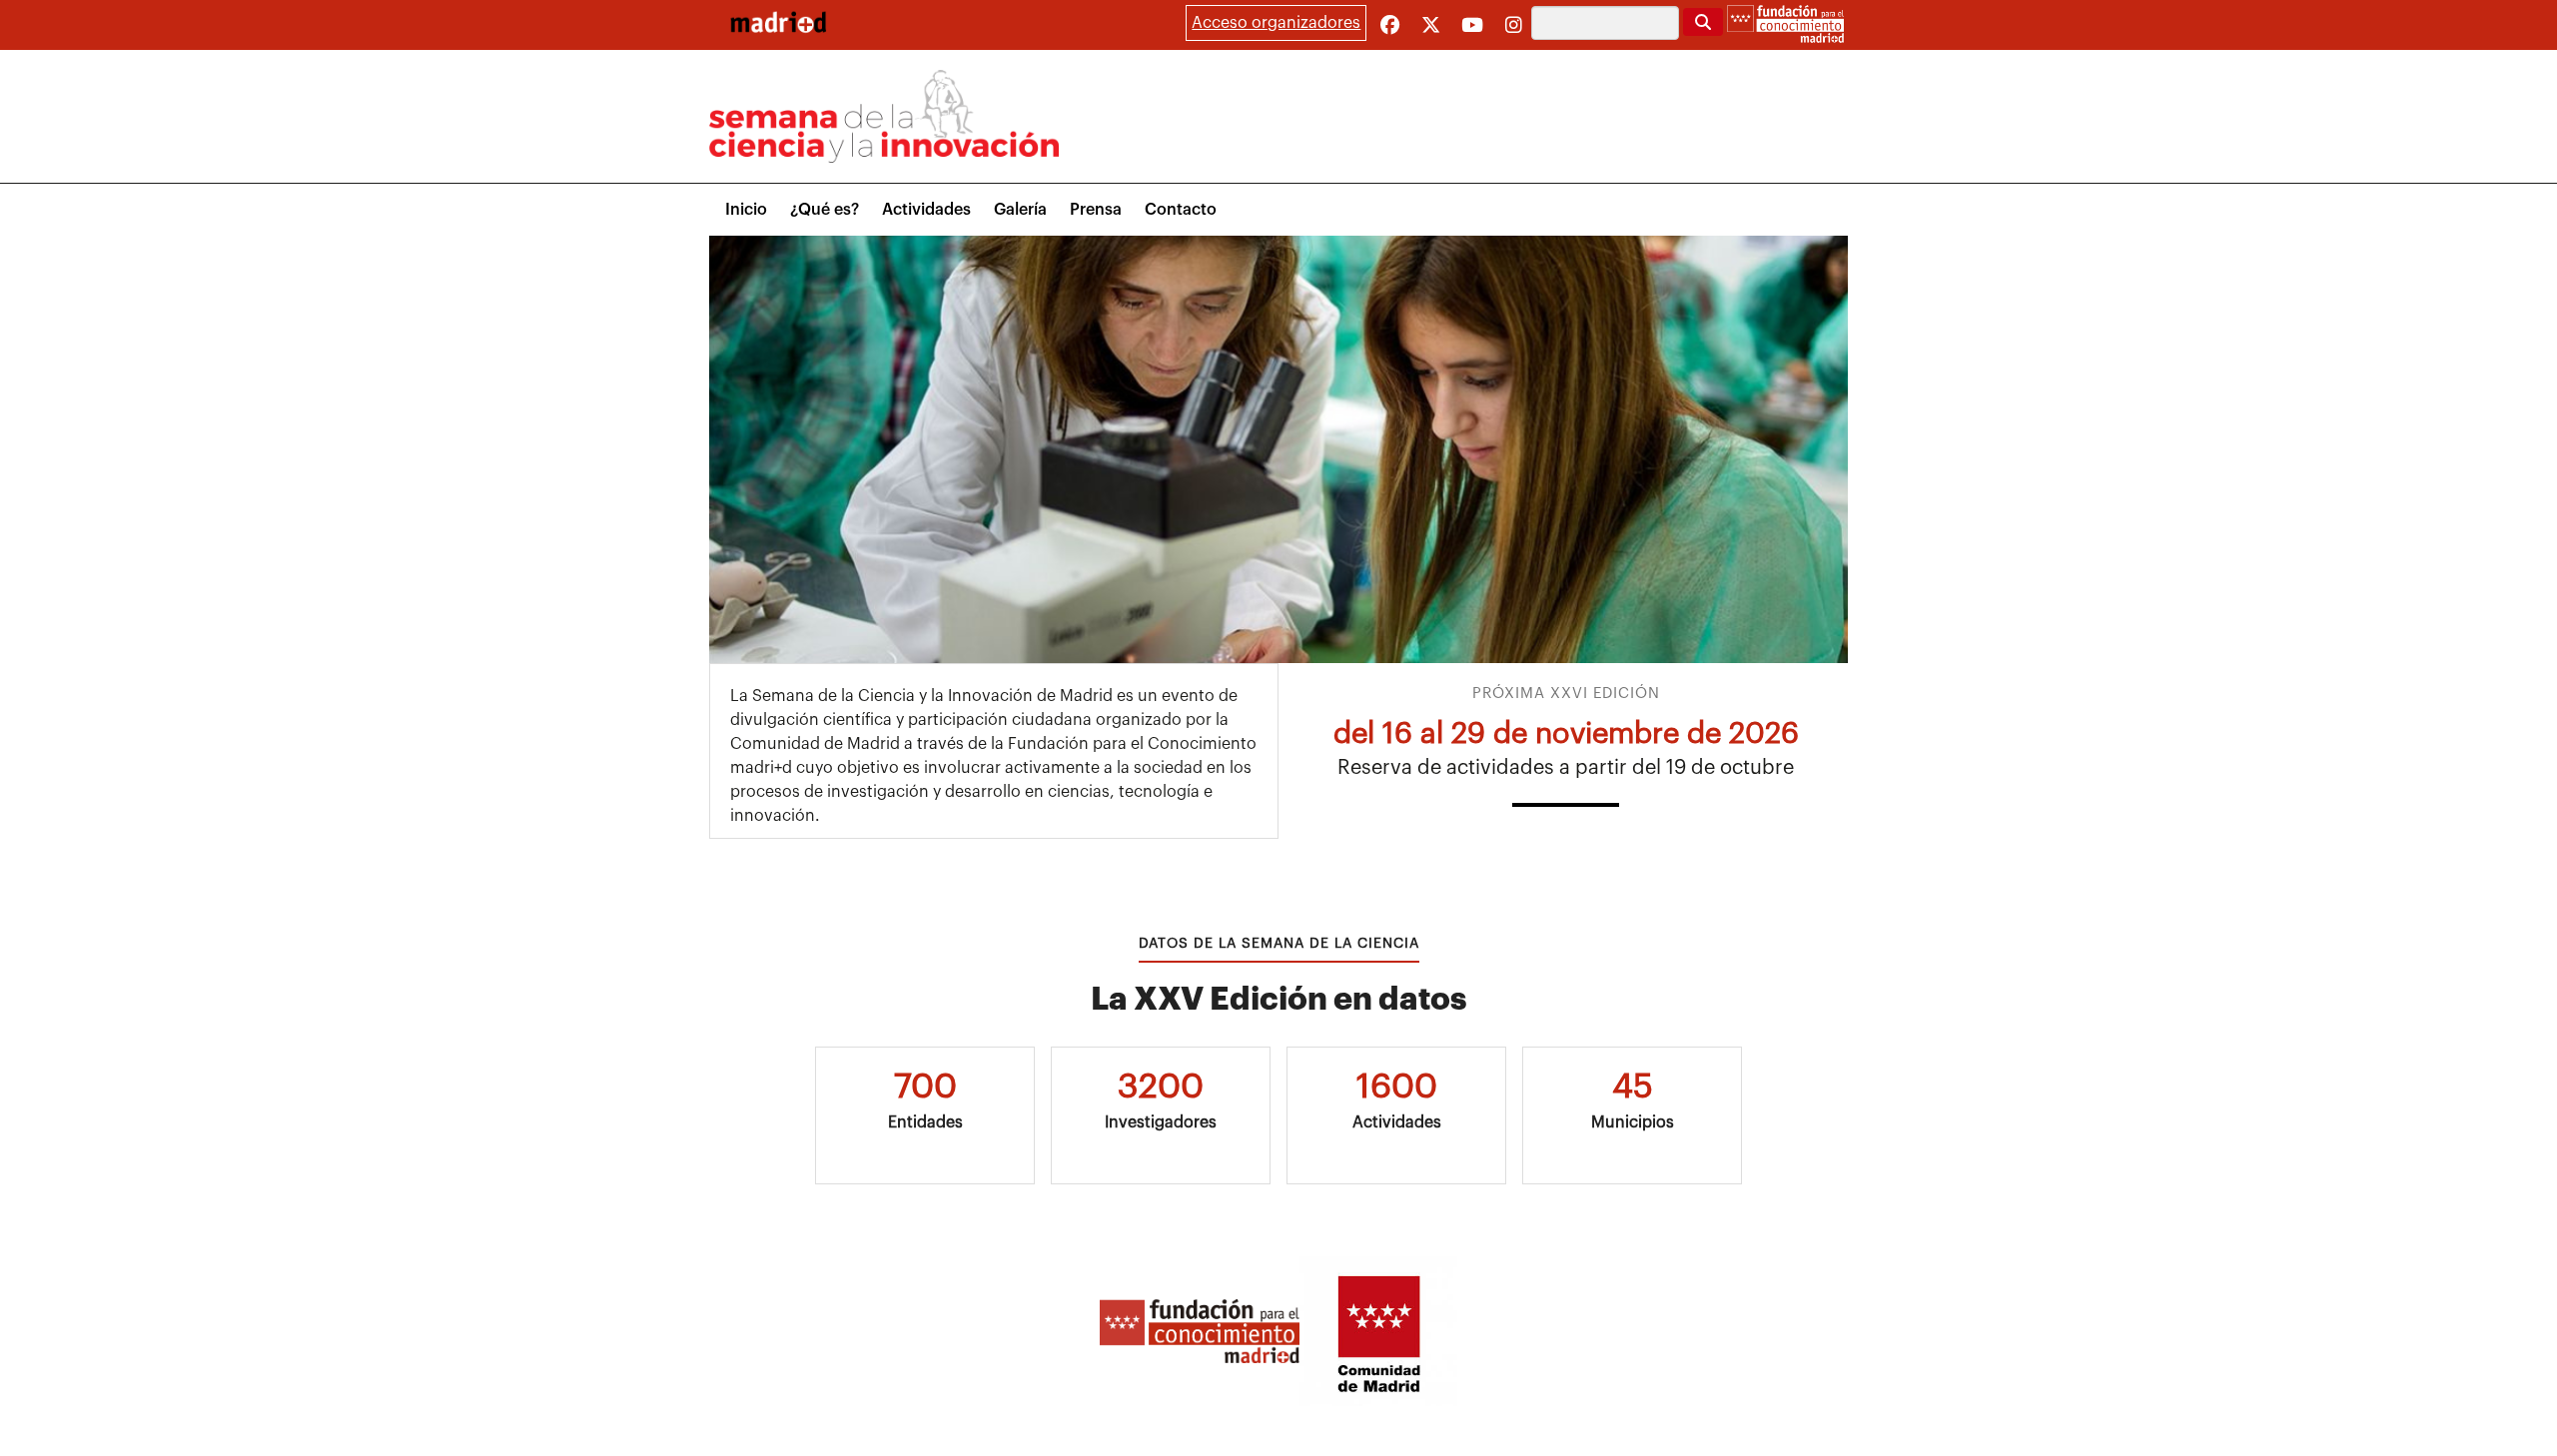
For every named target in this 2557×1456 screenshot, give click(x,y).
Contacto (1181, 210)
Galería (1020, 210)
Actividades (926, 210)
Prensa (1096, 210)
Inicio (746, 210)
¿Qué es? (825, 210)
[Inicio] (778, 22)
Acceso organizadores (1276, 23)
